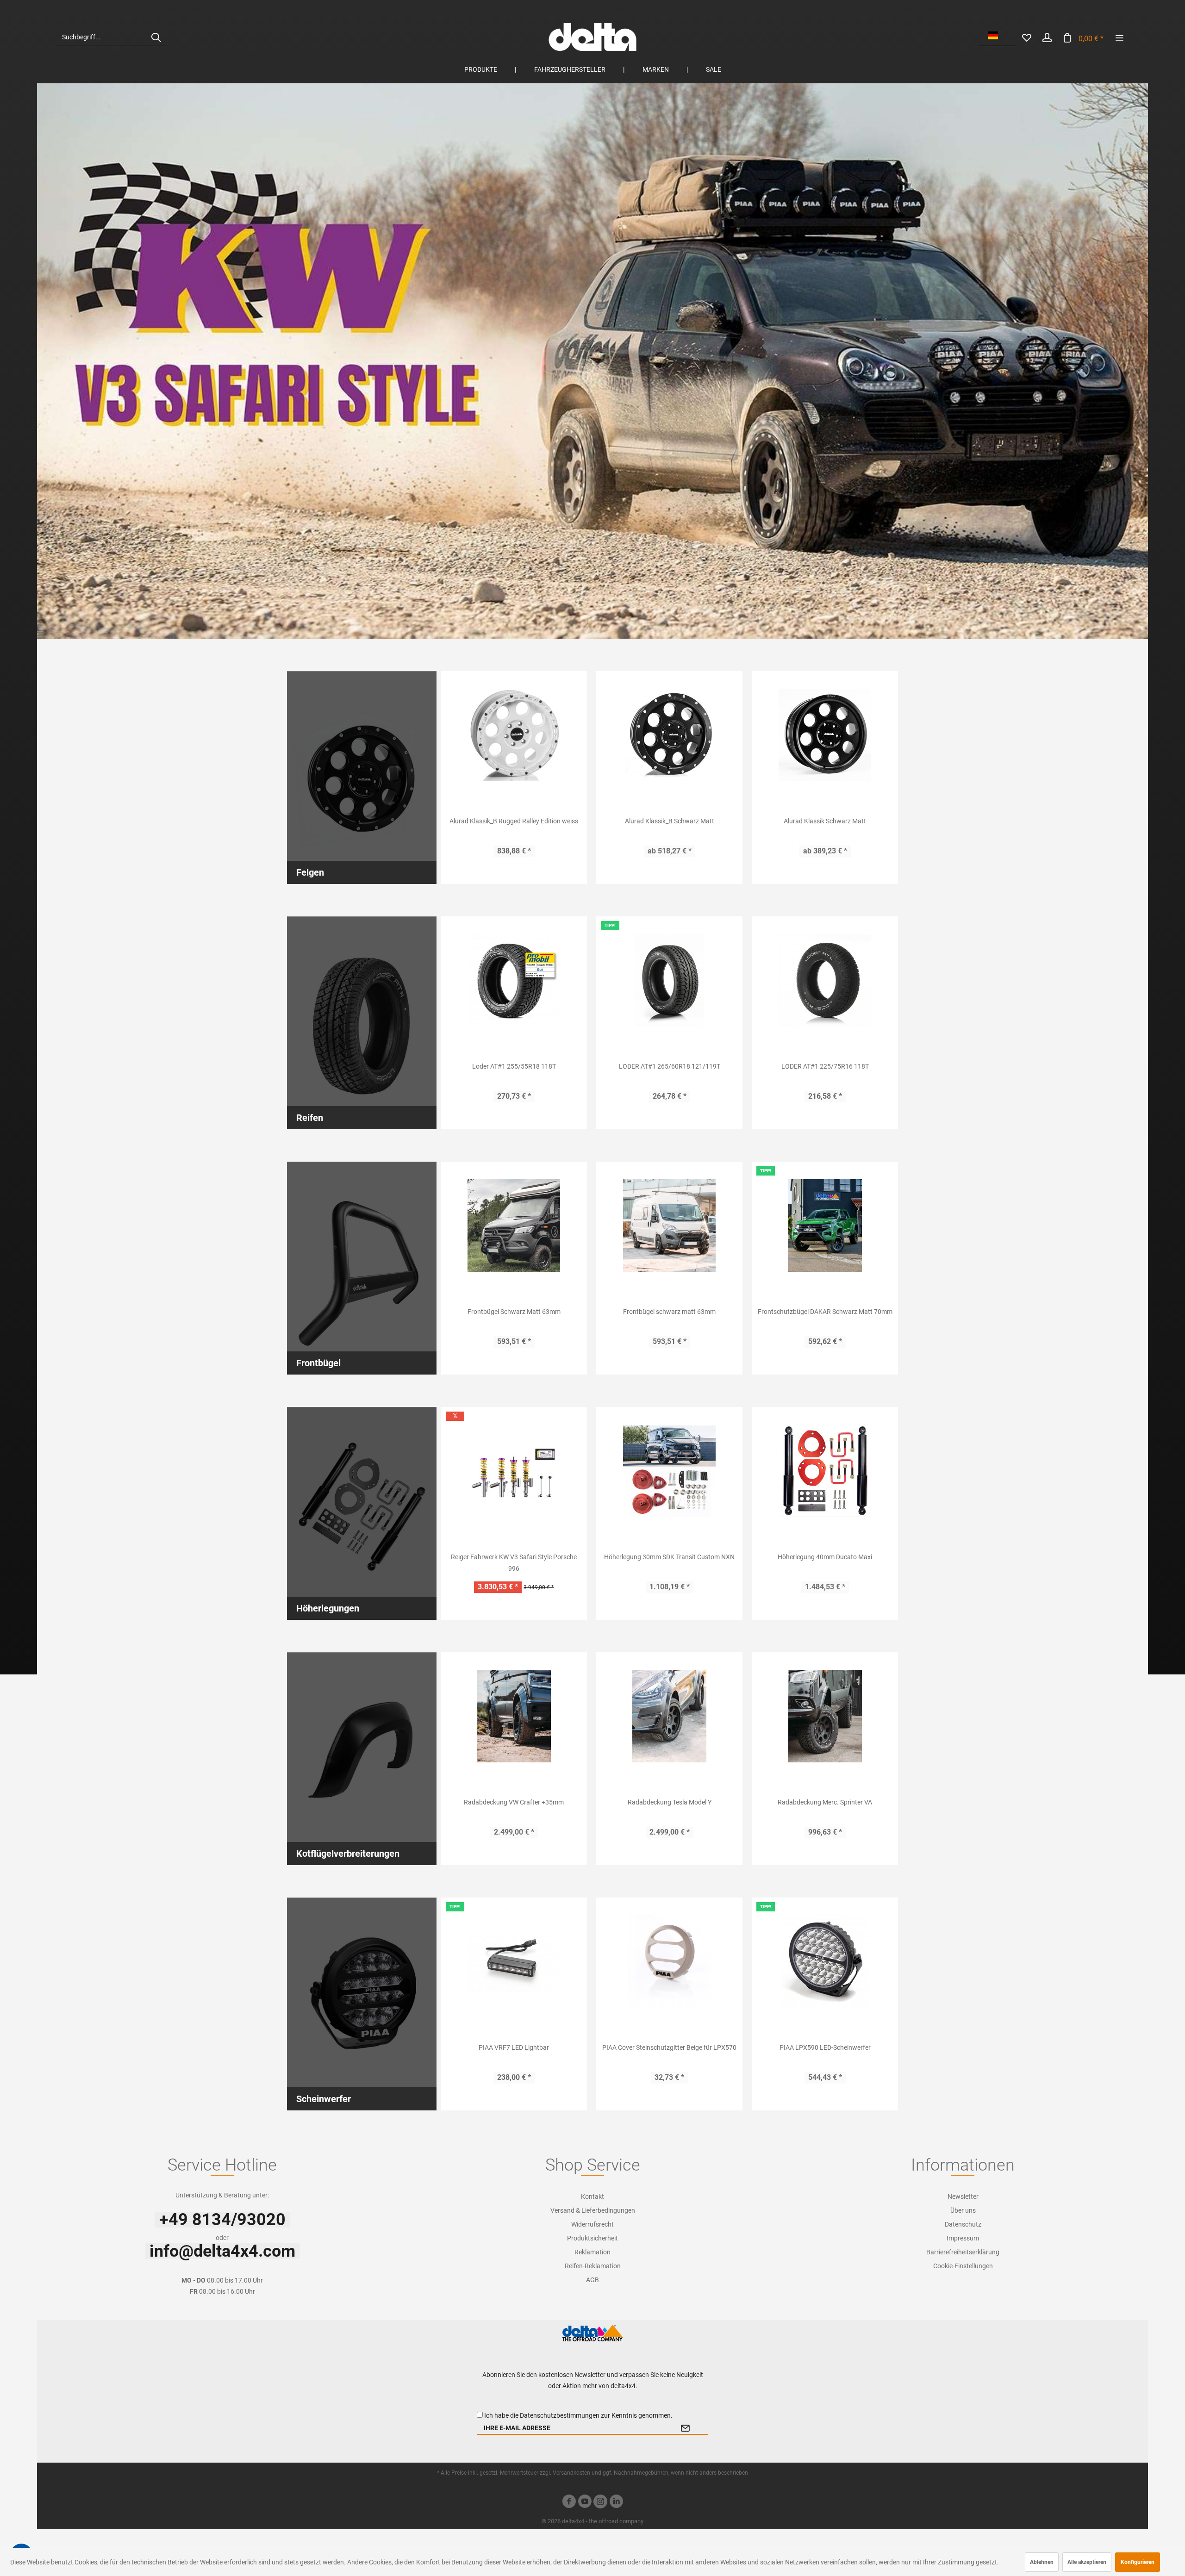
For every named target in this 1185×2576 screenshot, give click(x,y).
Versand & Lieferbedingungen (593, 2210)
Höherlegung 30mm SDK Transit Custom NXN (669, 1557)
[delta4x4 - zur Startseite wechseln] (592, 37)
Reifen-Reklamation (593, 2266)
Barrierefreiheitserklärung (963, 2252)
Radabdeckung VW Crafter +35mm (514, 1802)
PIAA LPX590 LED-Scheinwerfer (825, 2047)
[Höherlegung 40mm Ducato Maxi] (825, 1471)
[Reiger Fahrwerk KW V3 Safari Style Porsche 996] (514, 1471)
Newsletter (963, 2196)
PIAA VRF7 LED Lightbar (514, 2047)
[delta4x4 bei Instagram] (600, 2503)
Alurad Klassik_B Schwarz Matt (670, 821)
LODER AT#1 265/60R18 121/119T (670, 1066)
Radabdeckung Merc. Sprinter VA (825, 1802)
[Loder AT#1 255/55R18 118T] (514, 980)
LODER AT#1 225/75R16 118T (825, 1066)
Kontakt (592, 2196)
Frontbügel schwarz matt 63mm (669, 1312)
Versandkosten (571, 2473)
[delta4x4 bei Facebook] (569, 2503)
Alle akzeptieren (1087, 2562)
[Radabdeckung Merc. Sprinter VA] (825, 1716)
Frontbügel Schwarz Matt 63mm (514, 1312)
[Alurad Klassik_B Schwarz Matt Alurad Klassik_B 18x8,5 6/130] (669, 735)
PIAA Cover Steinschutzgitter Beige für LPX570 (669, 2047)
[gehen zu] (1119, 37)
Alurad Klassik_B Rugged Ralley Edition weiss (514, 821)
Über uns (963, 2210)
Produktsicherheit (592, 2238)
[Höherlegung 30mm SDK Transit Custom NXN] (669, 1471)
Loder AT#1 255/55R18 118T (514, 1066)
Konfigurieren (1138, 2562)
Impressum (963, 2238)
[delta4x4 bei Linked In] (616, 2503)
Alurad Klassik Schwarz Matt (825, 821)
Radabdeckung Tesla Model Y (670, 1802)
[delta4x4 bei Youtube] (585, 2503)
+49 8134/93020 (222, 2220)
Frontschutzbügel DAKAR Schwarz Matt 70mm (825, 1312)
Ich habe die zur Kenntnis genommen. (578, 2415)
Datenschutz (963, 2224)
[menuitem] (112, 37)
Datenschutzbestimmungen (560, 2415)
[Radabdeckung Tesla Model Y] (669, 1716)
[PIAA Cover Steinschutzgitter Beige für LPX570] (669, 1961)
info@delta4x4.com (222, 2251)
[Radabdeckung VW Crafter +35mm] (514, 1716)
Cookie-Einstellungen (963, 2266)
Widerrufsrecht (592, 2224)
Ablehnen (1042, 2562)
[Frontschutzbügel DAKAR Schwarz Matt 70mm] (825, 1226)
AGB (592, 2280)
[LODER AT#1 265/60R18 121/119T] (669, 980)
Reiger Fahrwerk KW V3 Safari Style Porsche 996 (514, 1563)
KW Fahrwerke (592, 361)
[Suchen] (156, 37)
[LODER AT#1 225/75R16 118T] (825, 980)
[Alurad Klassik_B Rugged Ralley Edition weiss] (514, 735)
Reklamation (592, 2252)
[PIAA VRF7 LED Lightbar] (514, 1961)
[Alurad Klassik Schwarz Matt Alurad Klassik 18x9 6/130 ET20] (825, 735)
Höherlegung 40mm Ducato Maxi (825, 1557)
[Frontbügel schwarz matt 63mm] (669, 1226)
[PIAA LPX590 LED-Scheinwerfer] (825, 1961)
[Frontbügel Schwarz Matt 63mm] (514, 1226)
